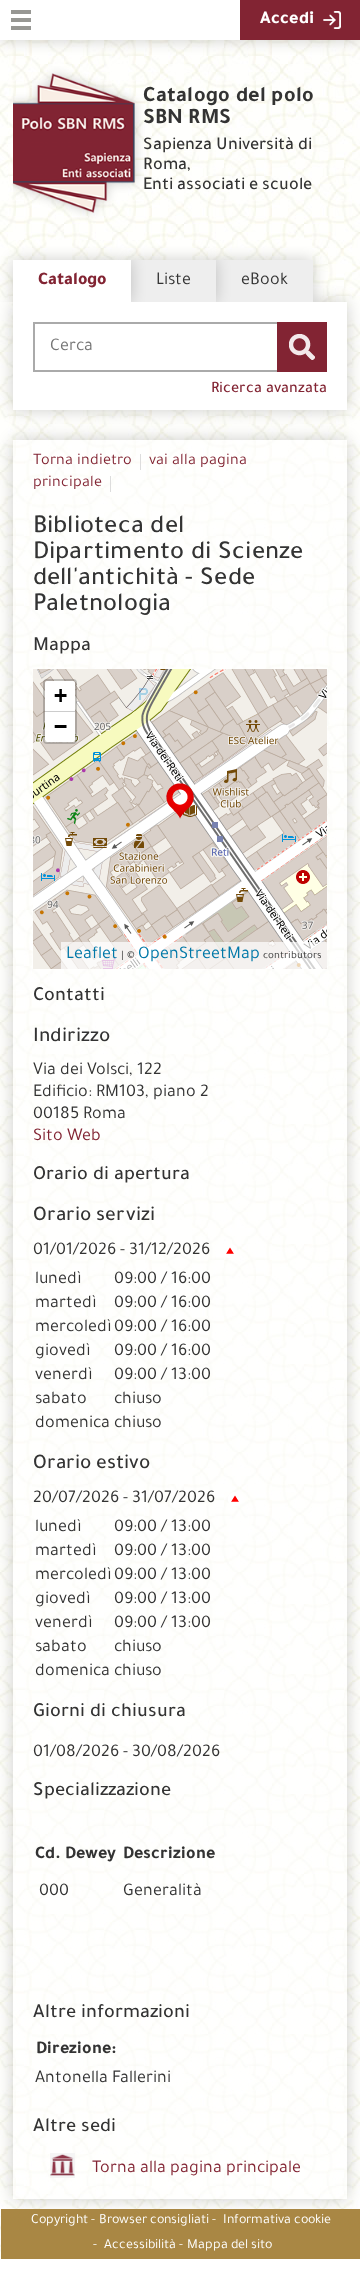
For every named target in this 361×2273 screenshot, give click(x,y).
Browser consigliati (154, 2221)
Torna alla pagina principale (196, 2169)
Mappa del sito (229, 2246)
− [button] (60, 726)
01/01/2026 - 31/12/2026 (121, 1251)
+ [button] (60, 695)
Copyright (59, 2221)
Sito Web (67, 1137)
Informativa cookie (277, 2221)
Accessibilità (140, 2246)
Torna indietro (82, 462)
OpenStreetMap (199, 955)
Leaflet (92, 955)
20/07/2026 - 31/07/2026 (124, 1499)
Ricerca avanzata (269, 390)
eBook (264, 281)
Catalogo (72, 281)
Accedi (287, 20)
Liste (173, 281)
